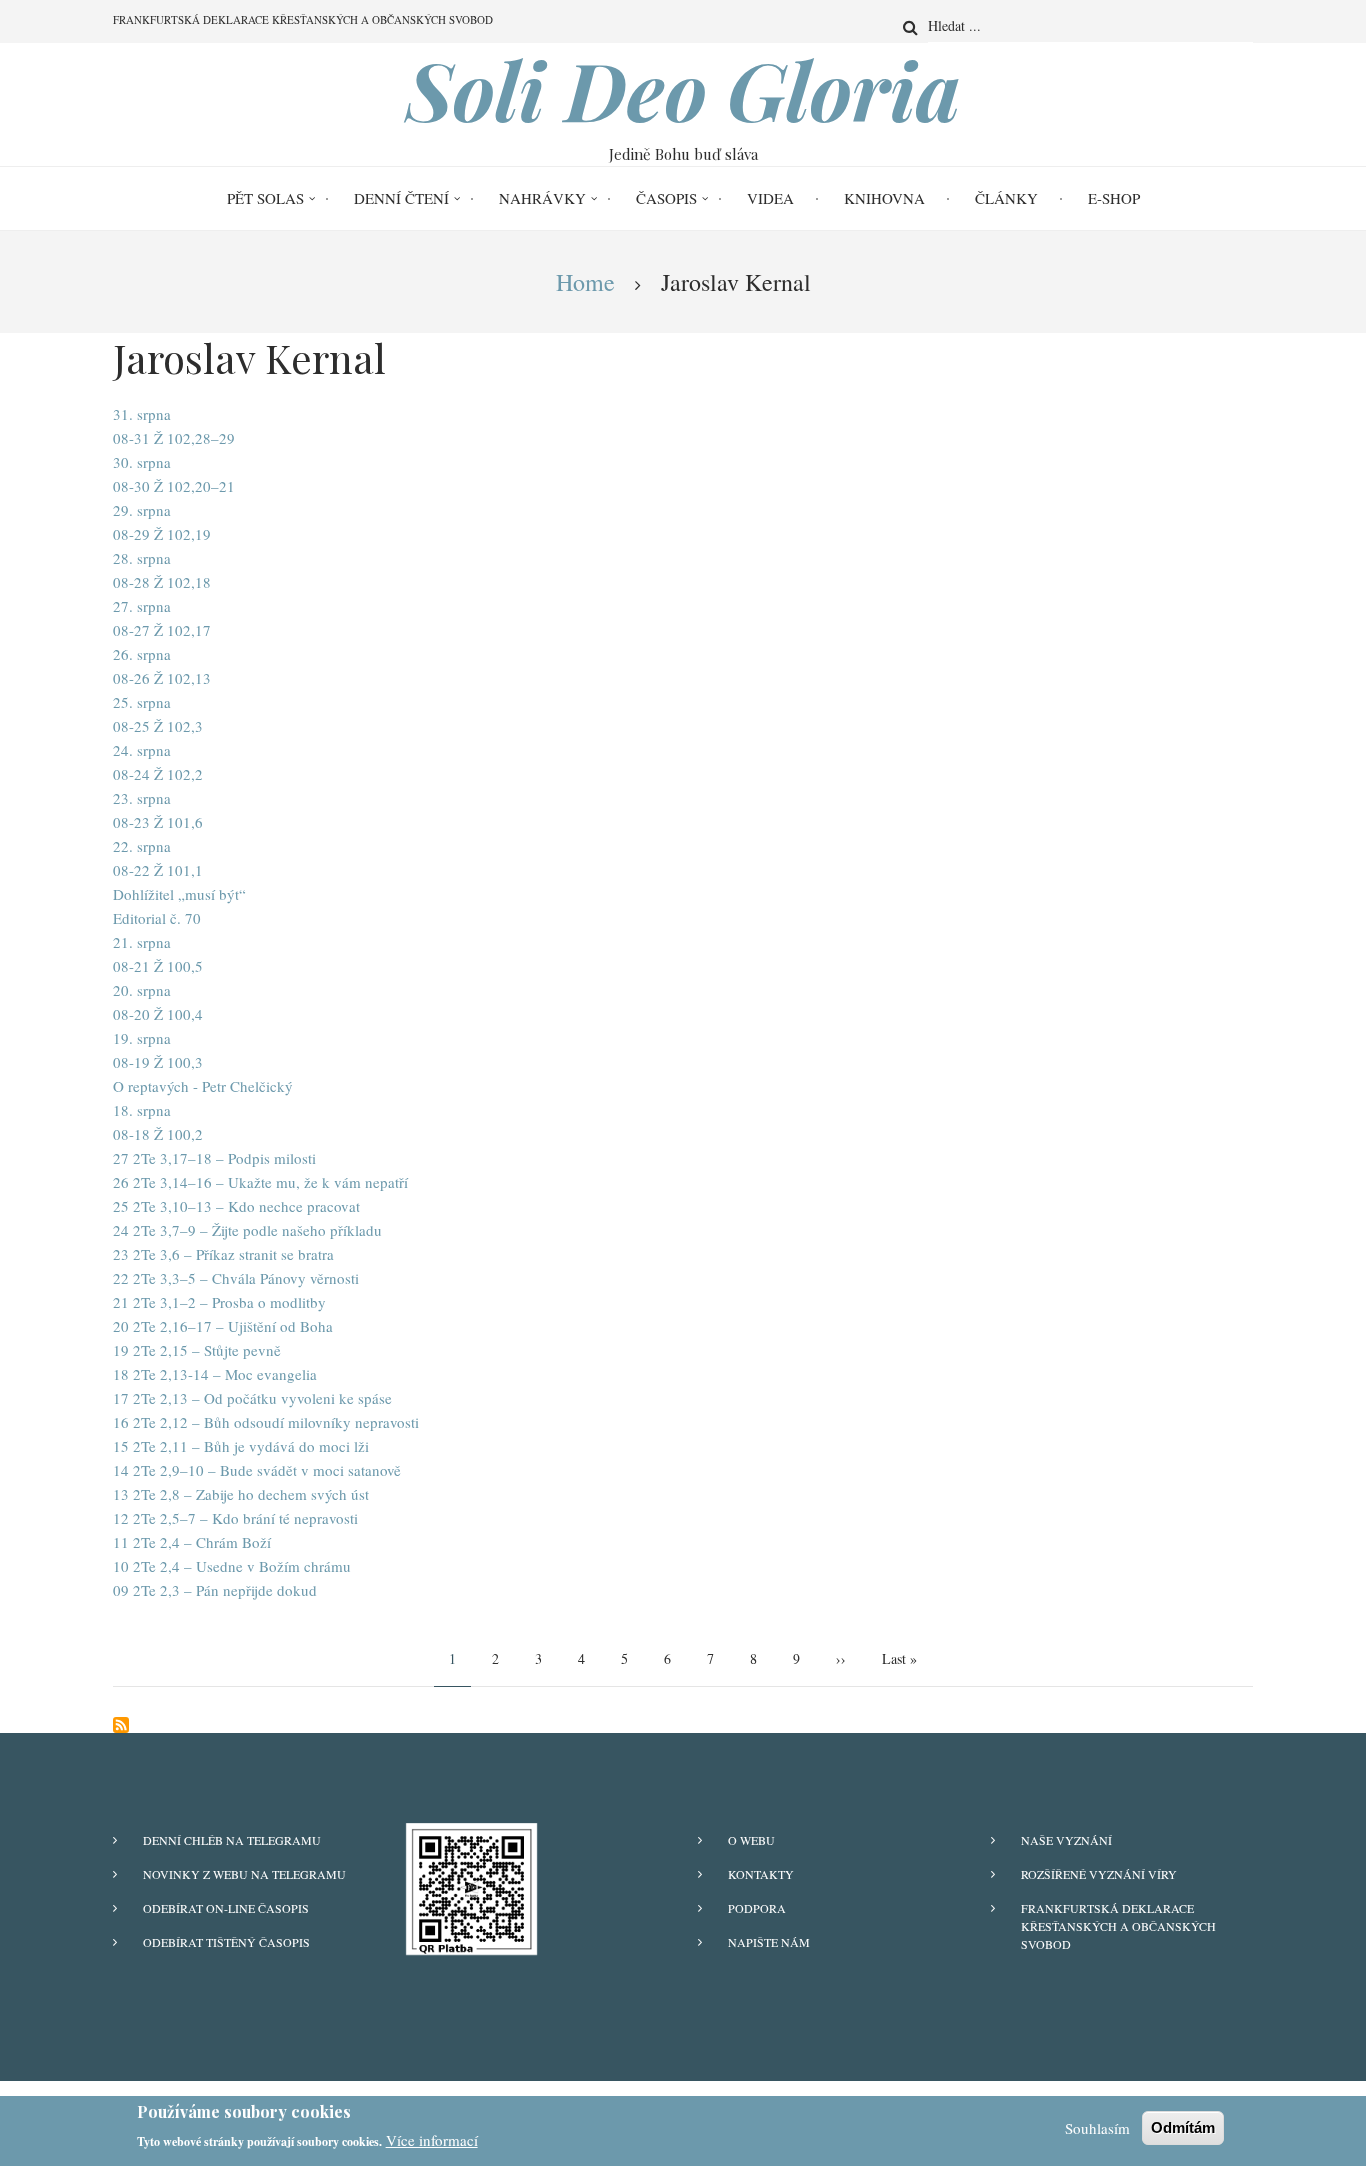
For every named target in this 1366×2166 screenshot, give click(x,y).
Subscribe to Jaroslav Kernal (121, 1725)
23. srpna (142, 798)
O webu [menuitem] (751, 1840)
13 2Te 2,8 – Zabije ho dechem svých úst (241, 1494)
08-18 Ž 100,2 (158, 1134)
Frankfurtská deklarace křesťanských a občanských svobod (1118, 1926)
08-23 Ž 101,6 (158, 822)
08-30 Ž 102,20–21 (174, 486)
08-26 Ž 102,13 (162, 678)
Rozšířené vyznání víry (1099, 1874)
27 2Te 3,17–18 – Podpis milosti (214, 1158)
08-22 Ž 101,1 (158, 870)
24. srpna (142, 750)
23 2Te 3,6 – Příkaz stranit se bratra (223, 1254)
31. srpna (142, 414)
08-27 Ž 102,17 (162, 630)
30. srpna (142, 462)
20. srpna (142, 990)
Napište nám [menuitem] (769, 1942)
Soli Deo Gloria (683, 89)
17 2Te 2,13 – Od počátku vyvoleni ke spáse (252, 1398)
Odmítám (1183, 2127)
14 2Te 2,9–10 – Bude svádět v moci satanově (257, 1470)
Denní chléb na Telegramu (232, 1840)
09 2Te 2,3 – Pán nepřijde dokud (215, 1590)
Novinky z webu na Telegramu (244, 1874)
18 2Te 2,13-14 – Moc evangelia (215, 1374)
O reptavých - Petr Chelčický (203, 1086)
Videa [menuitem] (770, 198)
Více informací (432, 2140)
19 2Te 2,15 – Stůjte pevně (197, 1350)
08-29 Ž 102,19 (162, 534)
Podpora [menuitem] (757, 1908)
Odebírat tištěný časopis (226, 1942)
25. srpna (142, 702)
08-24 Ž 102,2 (158, 774)
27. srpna (142, 606)
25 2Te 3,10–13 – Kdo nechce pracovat (236, 1206)
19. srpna (142, 1038)
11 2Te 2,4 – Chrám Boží (192, 1542)
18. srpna (142, 1110)
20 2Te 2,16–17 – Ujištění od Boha (223, 1326)
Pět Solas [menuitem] (265, 198)
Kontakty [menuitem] (761, 1874)
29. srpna (142, 510)
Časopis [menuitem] (666, 198)
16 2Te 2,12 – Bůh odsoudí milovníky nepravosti (266, 1422)
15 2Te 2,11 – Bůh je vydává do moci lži (241, 1446)
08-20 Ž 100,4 (158, 1014)
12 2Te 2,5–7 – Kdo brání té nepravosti (235, 1518)
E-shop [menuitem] (1114, 198)
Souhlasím (1097, 2128)
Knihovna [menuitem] (884, 198)
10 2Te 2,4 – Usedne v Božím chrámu (232, 1566)
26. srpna (142, 654)
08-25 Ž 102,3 (158, 726)
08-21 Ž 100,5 (158, 966)
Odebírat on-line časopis (226, 1908)
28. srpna (142, 558)
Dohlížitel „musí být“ (179, 894)
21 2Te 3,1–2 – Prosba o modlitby (219, 1302)
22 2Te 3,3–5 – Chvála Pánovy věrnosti (236, 1278)
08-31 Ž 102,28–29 (174, 438)
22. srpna (142, 846)
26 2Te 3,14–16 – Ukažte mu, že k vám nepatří (260, 1182)
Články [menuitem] (1006, 198)
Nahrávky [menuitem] (542, 198)
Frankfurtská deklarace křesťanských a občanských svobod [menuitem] (303, 19)
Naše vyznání (1066, 1840)
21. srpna (142, 942)
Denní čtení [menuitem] (401, 198)
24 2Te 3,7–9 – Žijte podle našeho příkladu (247, 1230)
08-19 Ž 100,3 (158, 1062)
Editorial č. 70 (157, 918)
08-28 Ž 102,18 (162, 582)
